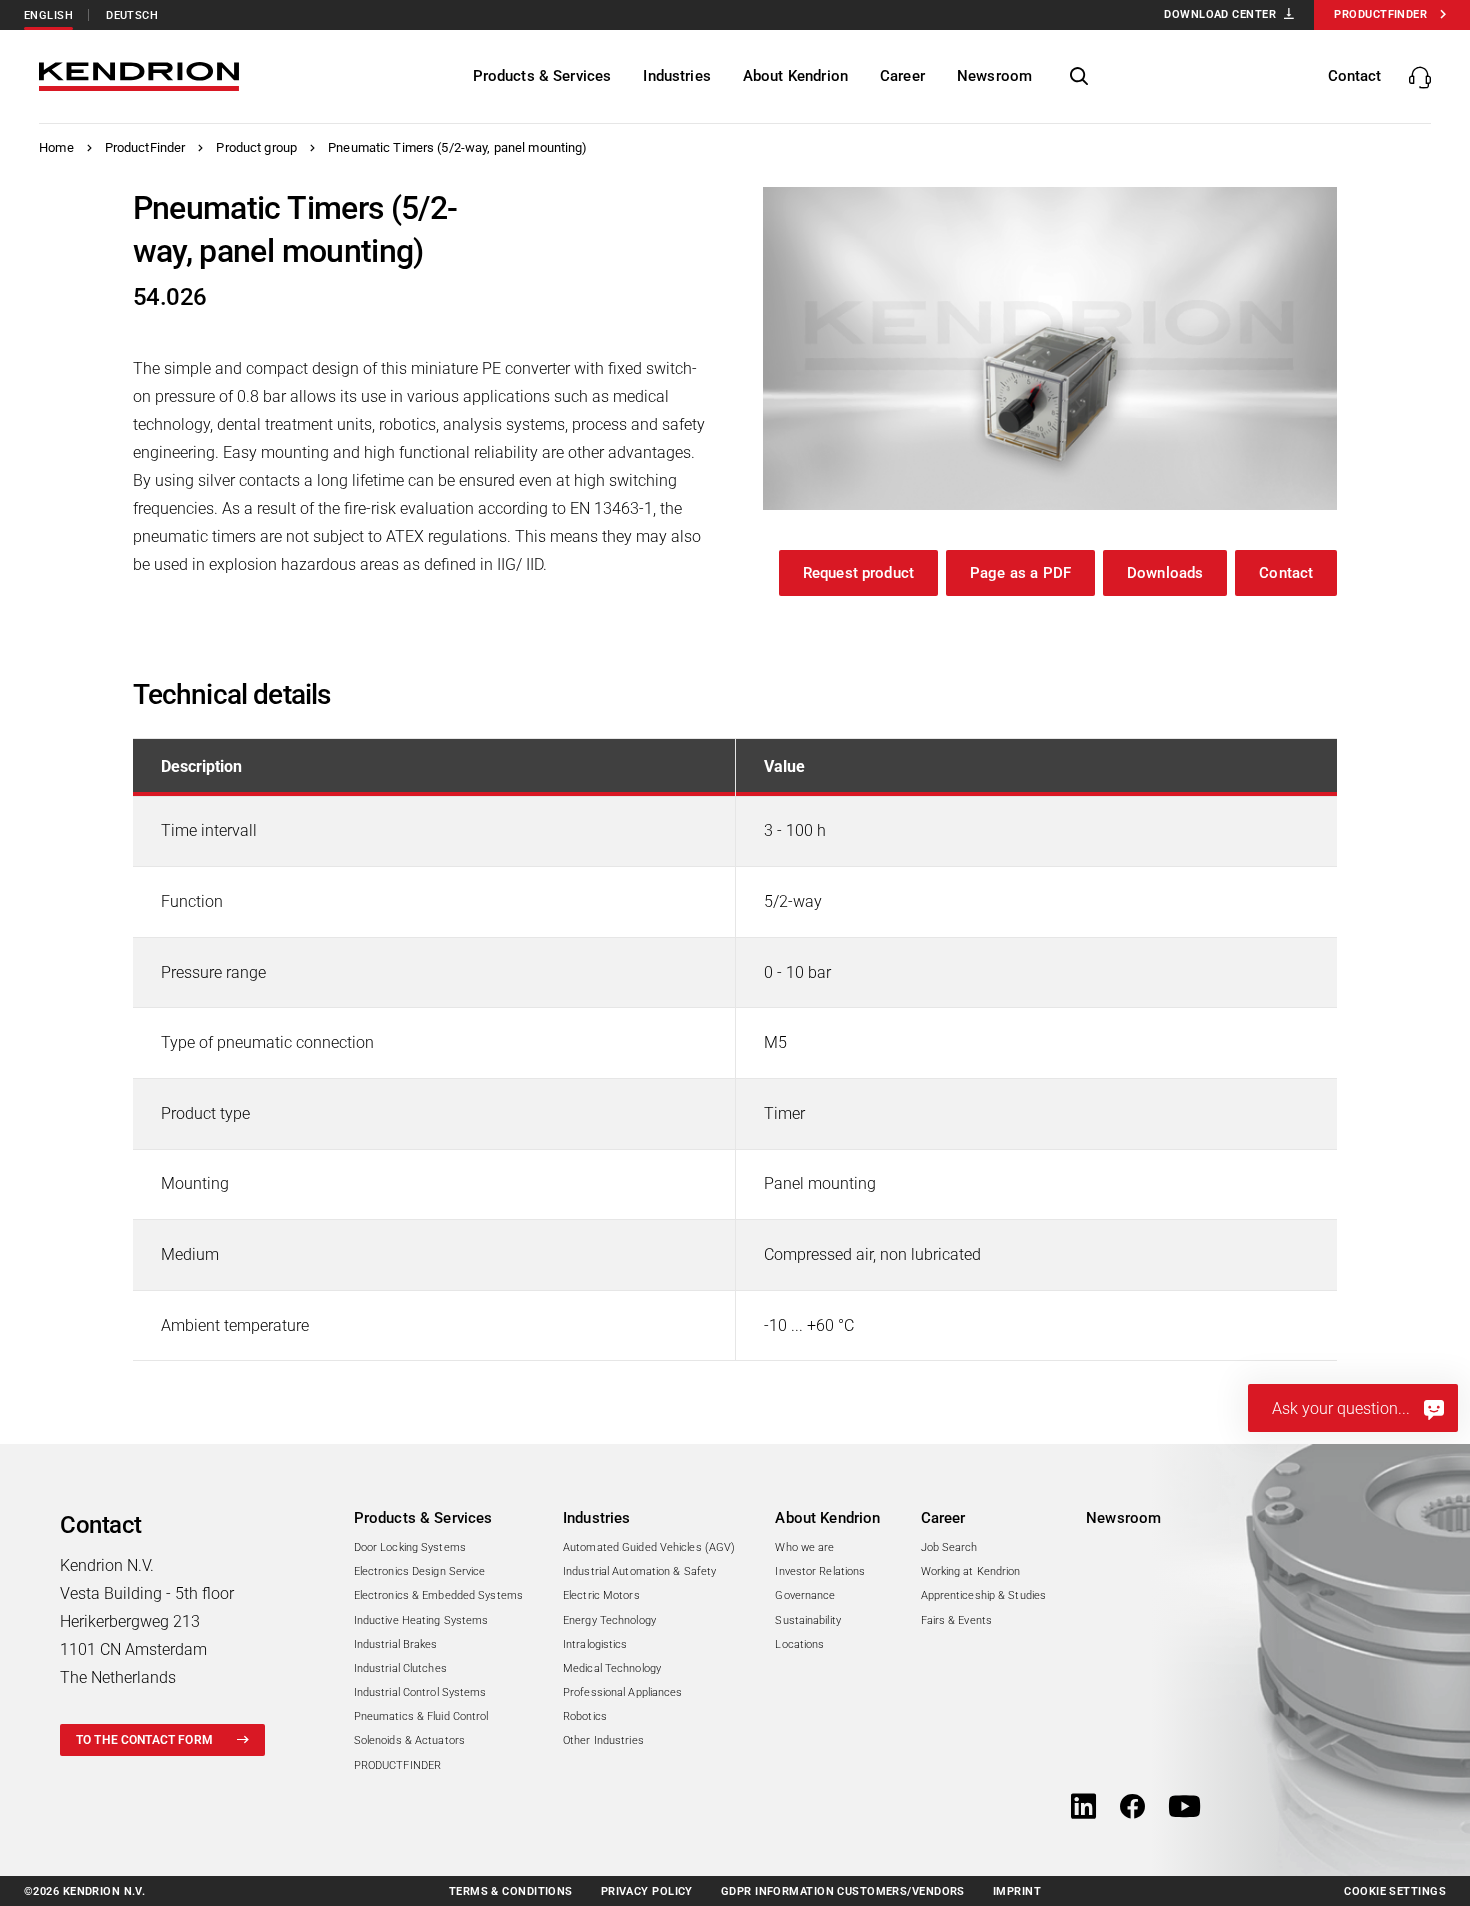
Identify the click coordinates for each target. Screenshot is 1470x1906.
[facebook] (1132, 1808)
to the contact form (144, 1740)
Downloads (1165, 573)
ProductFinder (145, 147)
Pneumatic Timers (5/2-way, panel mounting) (457, 147)
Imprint (1017, 1891)
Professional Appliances (623, 1692)
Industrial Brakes (396, 1644)
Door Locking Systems (410, 1547)
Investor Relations (820, 1571)
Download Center (1220, 14)
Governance (805, 1595)
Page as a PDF (1020, 573)
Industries (597, 1518)
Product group (256, 147)
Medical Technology (612, 1668)
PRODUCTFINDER (397, 1765)
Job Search (949, 1547)
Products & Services (423, 1518)
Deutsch (132, 15)
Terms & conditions (511, 1891)
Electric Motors (601, 1595)
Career (943, 1518)
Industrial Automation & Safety (639, 1571)
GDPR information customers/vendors (843, 1891)
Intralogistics (595, 1644)
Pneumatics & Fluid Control (421, 1716)
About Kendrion (827, 1518)
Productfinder (1380, 14)
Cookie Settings (1395, 1891)
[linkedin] (1083, 1808)
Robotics (585, 1716)
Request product (858, 573)
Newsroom (1123, 1518)
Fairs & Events (957, 1620)
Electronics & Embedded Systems (438, 1595)
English (48, 15)
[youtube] (1184, 1808)
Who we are (804, 1547)
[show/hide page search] (1079, 77)
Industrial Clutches (400, 1668)
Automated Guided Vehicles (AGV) (649, 1547)
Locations (799, 1644)
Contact (1286, 573)
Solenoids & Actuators (409, 1740)
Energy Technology (609, 1620)
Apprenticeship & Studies (984, 1595)
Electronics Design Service (420, 1571)
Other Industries (603, 1740)
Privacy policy (647, 1891)
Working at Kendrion (971, 1571)
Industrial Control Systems (420, 1692)
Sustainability (808, 1620)
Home (56, 147)
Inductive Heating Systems (421, 1620)
